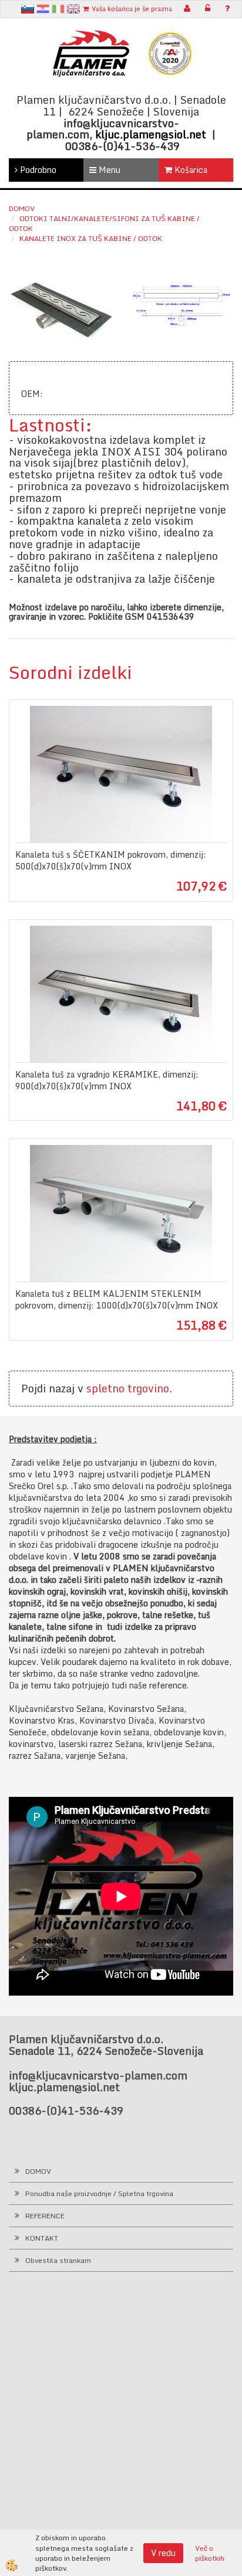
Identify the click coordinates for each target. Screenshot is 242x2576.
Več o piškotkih (210, 2553)
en (73, 9)
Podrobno (37, 170)
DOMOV (38, 2171)
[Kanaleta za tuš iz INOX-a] (60, 309)
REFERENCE (45, 2216)
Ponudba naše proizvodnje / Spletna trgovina (99, 2193)
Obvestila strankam (58, 2260)
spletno (105, 1388)
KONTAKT (42, 2238)
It (58, 9)
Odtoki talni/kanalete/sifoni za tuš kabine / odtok (104, 223)
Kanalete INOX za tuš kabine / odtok (91, 238)
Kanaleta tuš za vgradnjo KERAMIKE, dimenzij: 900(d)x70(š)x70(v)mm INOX (107, 1080)
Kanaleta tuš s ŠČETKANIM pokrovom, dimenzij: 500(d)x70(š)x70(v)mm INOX (111, 861)
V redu (163, 2553)
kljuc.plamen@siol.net (151, 134)
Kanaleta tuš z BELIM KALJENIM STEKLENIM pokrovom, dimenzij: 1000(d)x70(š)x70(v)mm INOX (117, 1300)
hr (43, 9)
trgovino (148, 1388)
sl (28, 9)
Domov (22, 208)
